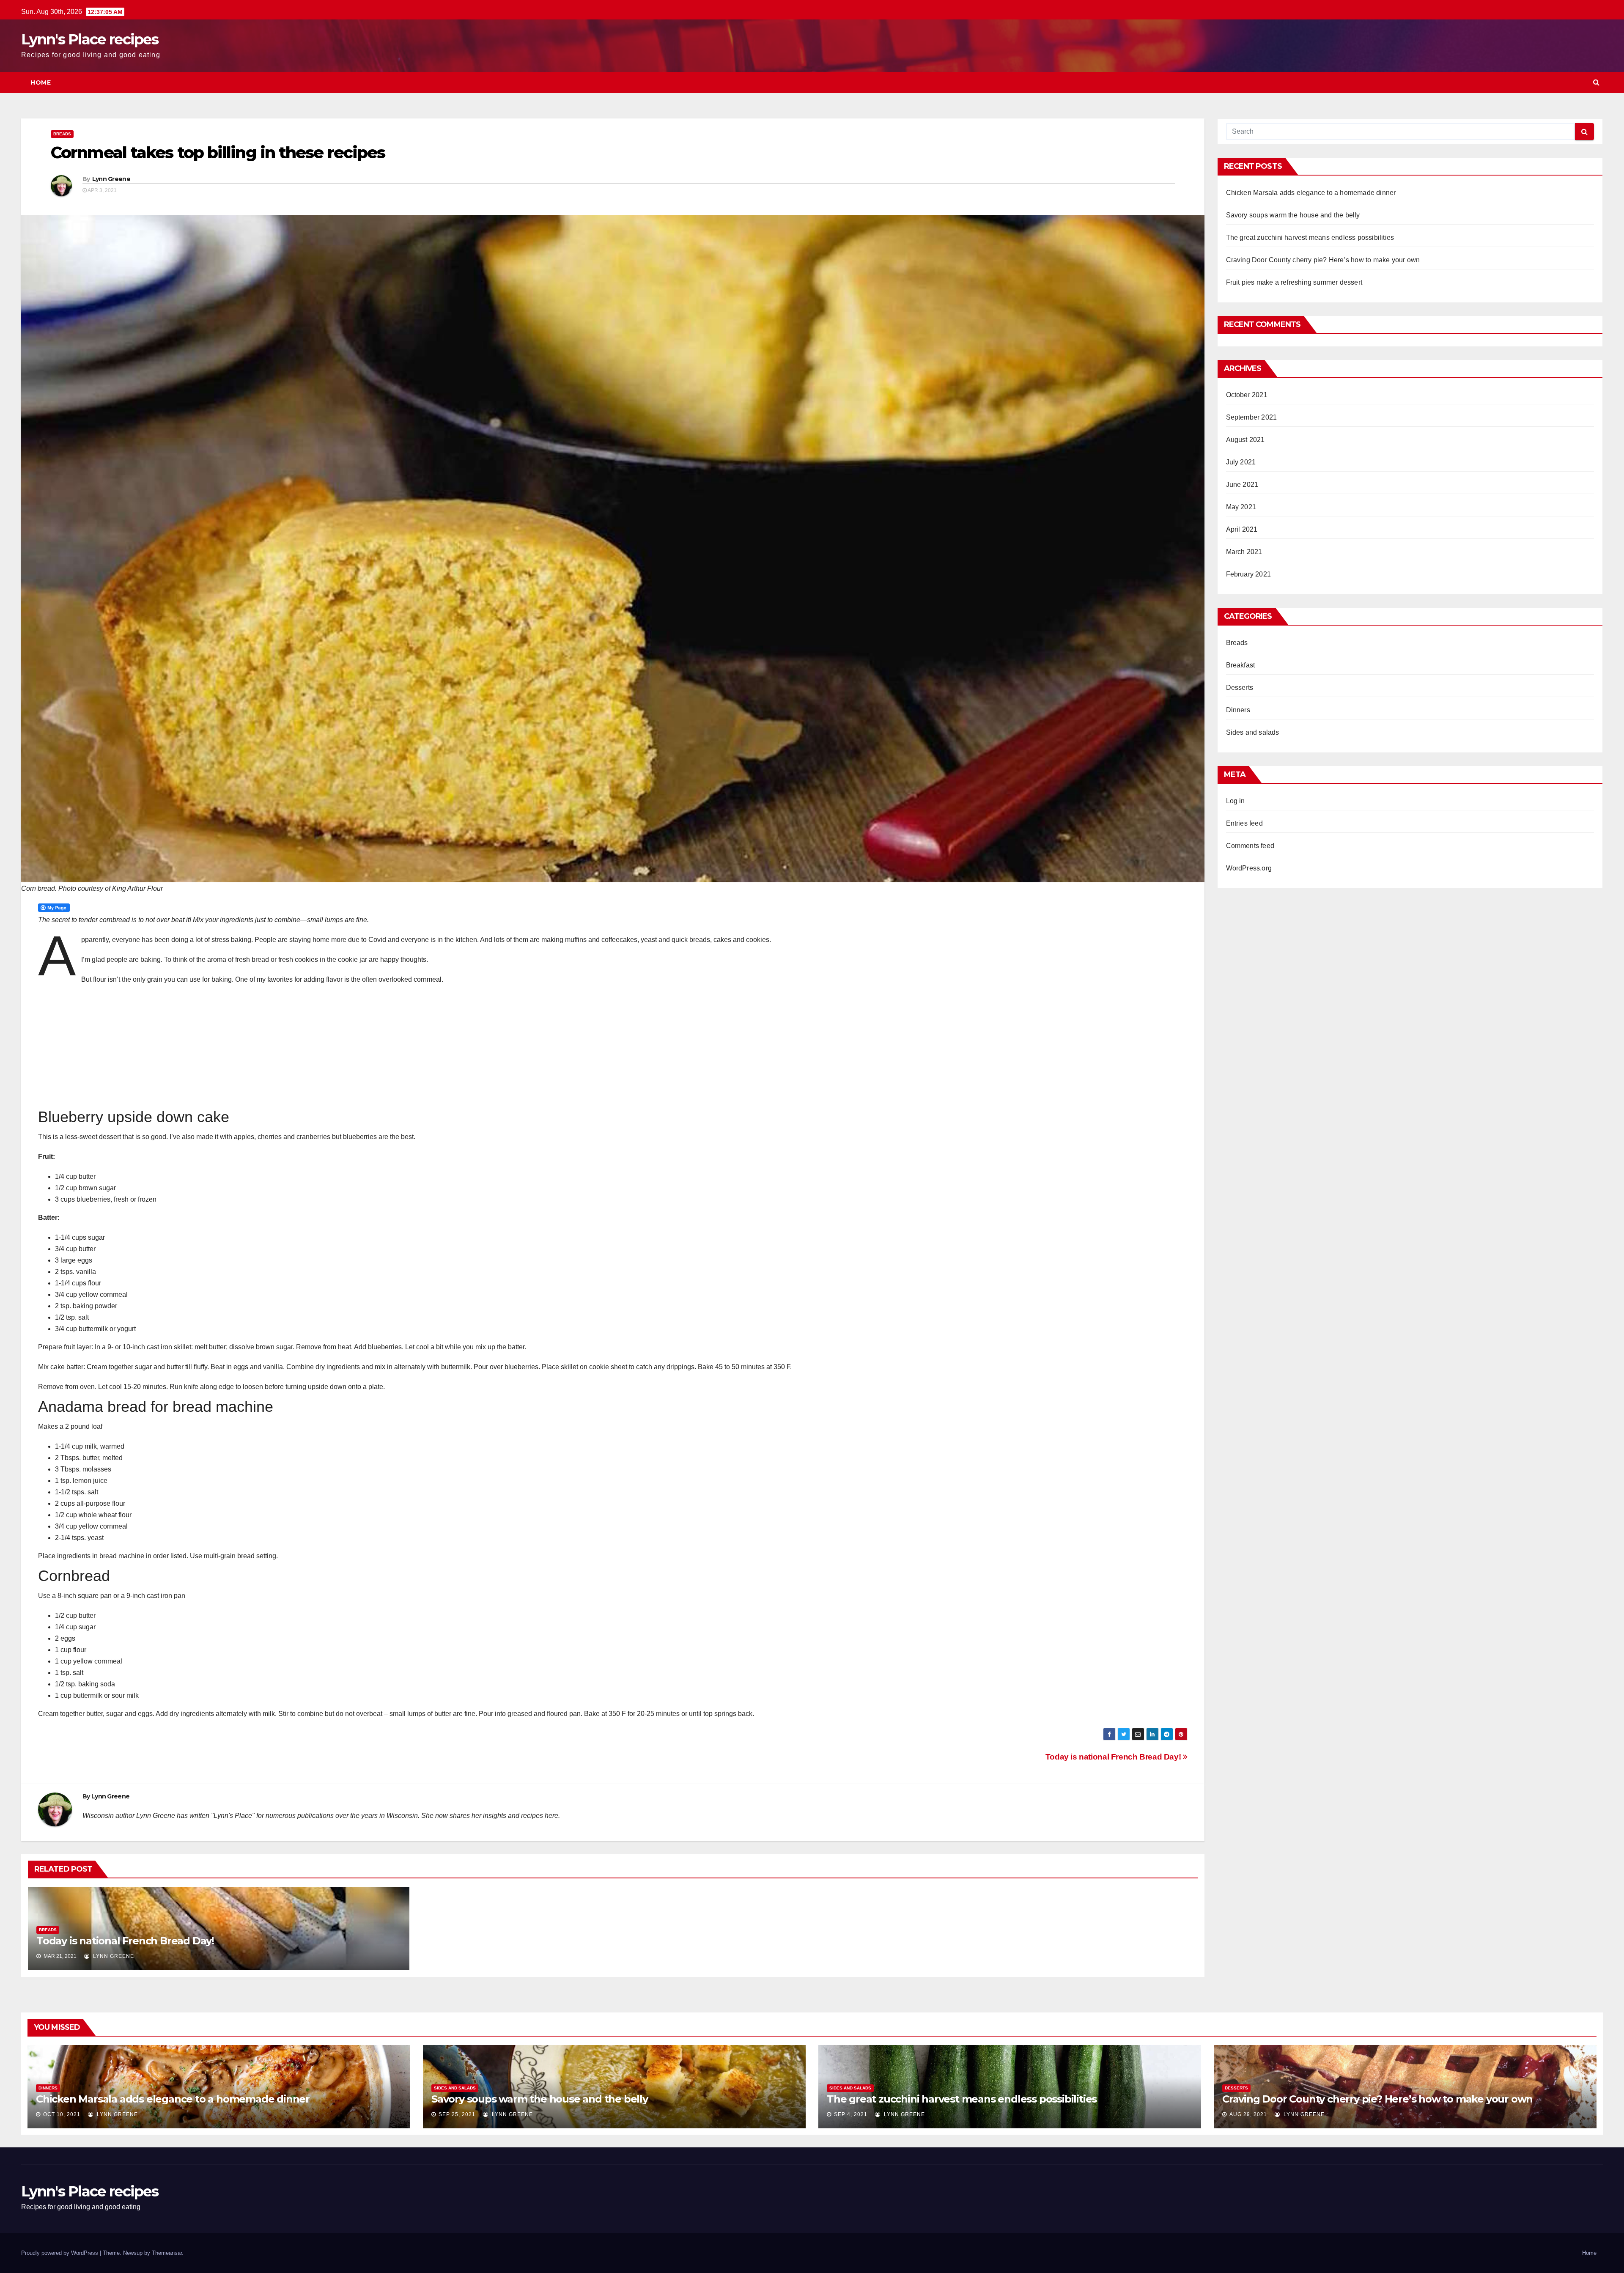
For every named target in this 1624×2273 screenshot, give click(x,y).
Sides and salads (1253, 732)
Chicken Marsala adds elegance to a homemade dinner (1311, 193)
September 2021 (1252, 417)
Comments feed (1250, 846)
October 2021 (1247, 395)
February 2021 (1249, 574)
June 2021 (1242, 485)
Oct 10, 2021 (62, 2114)
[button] (1596, 82)
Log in (1236, 801)
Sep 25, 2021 (457, 2114)
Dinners (1238, 710)
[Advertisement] (91, 1046)
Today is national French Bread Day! (1114, 1757)
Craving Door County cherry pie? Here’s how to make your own (1323, 260)
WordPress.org (1249, 868)
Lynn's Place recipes (90, 39)
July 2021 (1241, 462)
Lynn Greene (111, 179)
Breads (62, 134)
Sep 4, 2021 (851, 2114)
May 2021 (1241, 507)
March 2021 (1244, 552)
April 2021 (1242, 529)
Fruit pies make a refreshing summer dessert (1294, 282)
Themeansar (167, 2253)
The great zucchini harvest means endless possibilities (1310, 237)
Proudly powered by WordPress (60, 2253)
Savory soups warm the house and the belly (1293, 215)
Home (41, 82)
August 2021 (1245, 440)
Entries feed (1244, 823)
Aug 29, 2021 (1248, 2114)
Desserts (1240, 688)
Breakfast (1241, 665)
